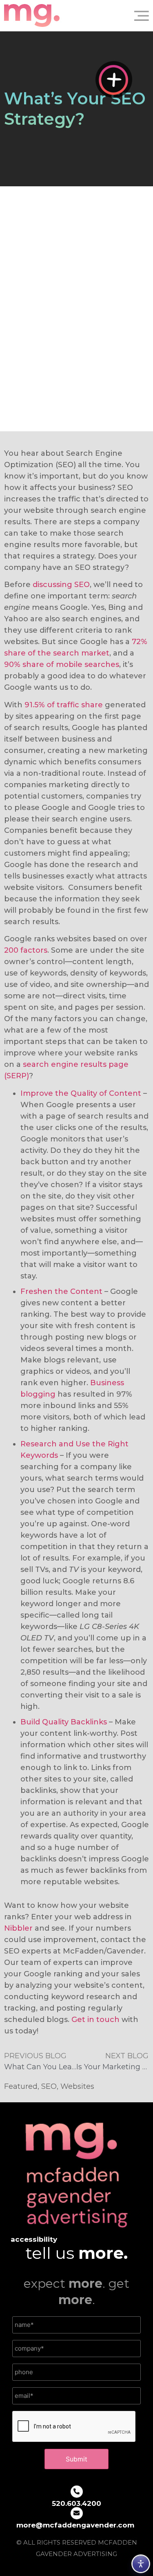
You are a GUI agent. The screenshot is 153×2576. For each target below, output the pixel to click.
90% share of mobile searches (62, 664)
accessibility (34, 2239)
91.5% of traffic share (64, 705)
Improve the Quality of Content (81, 1093)
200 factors (26, 950)
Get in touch (95, 2020)
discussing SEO (61, 585)
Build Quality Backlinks (64, 1722)
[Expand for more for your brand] (114, 79)
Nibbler (18, 1928)
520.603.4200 (76, 2503)
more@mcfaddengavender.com (75, 2525)
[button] (138, 15)
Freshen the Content (61, 1291)
